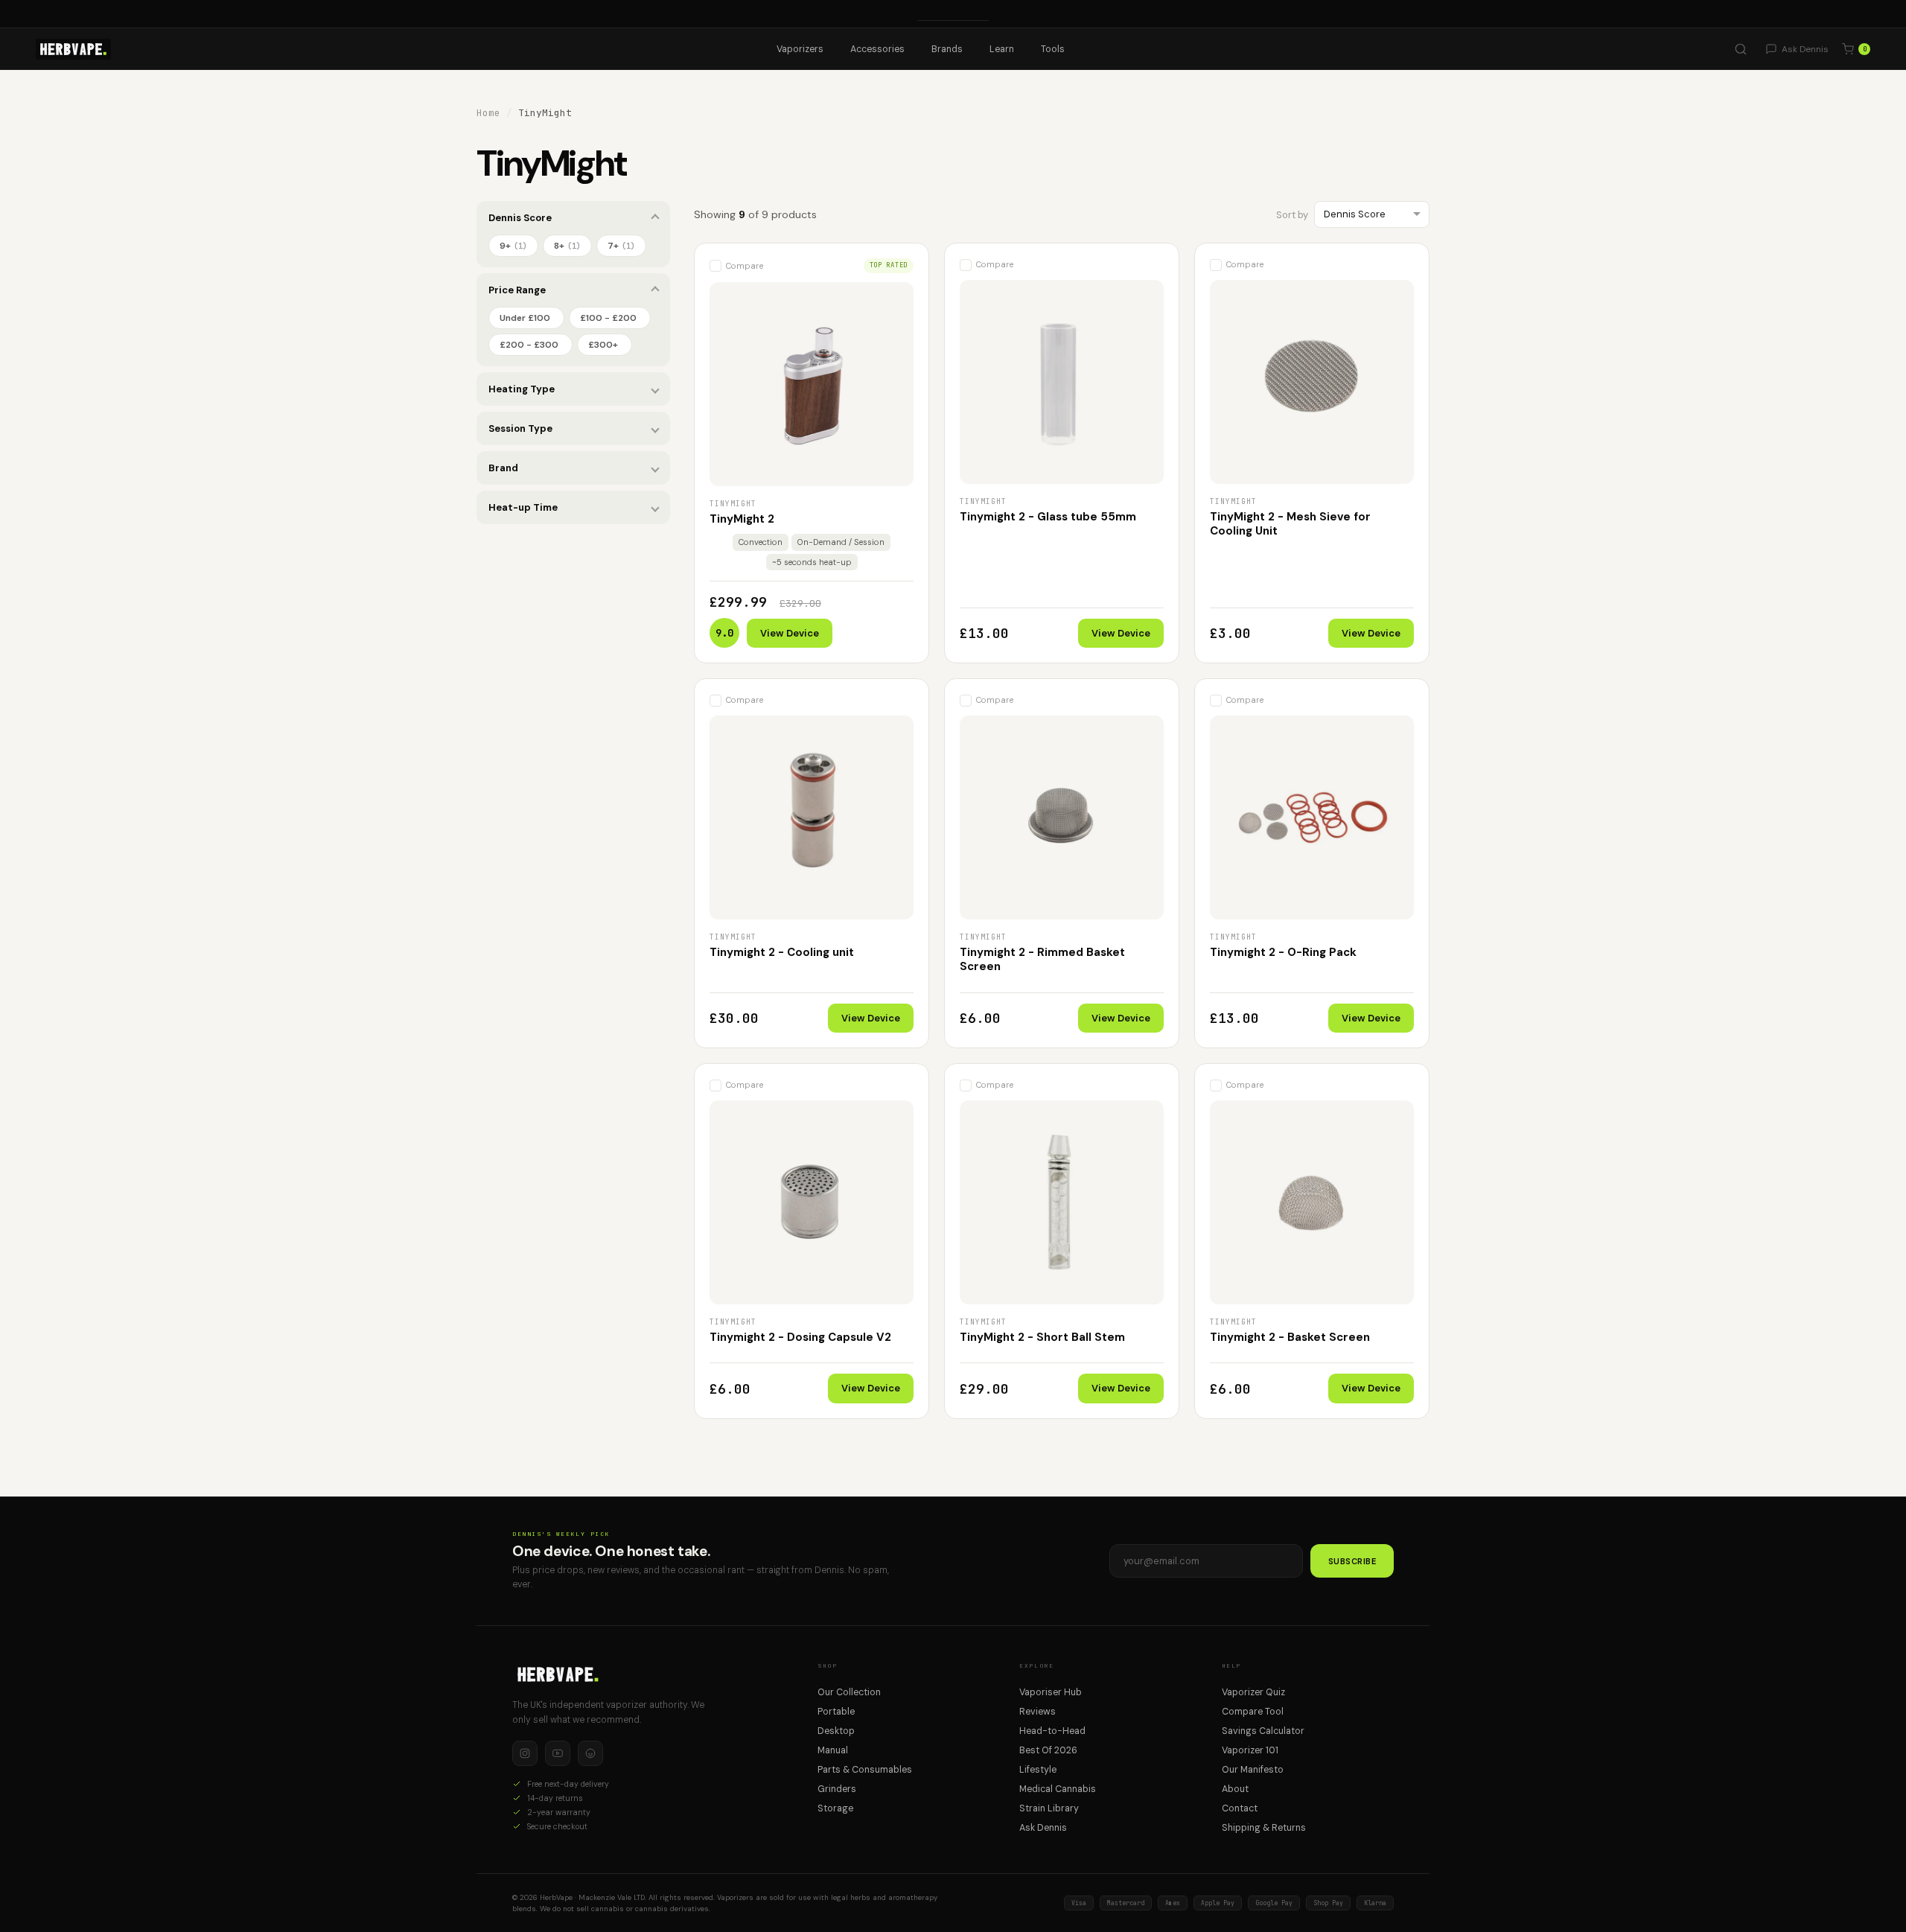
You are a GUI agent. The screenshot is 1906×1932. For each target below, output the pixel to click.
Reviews (1038, 1712)
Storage (835, 1808)
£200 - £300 (529, 345)
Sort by (1292, 215)
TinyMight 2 (742, 519)
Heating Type (522, 389)
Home (488, 113)
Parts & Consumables (865, 1770)
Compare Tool (1253, 1712)
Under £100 (525, 318)
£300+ (603, 345)
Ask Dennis (1043, 1828)
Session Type (520, 428)
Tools (1053, 49)
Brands (947, 49)
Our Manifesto (1253, 1770)
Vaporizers (800, 49)
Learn (1002, 49)
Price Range (517, 290)
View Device (790, 633)
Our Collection (849, 1692)
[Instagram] (525, 1753)
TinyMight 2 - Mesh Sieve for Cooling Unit (1290, 524)
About (1235, 1789)
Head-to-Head (1052, 1731)
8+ (567, 246)
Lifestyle (1038, 1770)
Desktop (836, 1731)
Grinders (837, 1789)
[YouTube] (558, 1753)
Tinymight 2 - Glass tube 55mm (1048, 517)
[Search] (1741, 49)
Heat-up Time (523, 507)
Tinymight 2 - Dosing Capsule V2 (800, 1337)
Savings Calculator (1263, 1731)
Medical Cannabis (1058, 1789)
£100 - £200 (608, 318)
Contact (1240, 1808)
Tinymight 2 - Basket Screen (1290, 1337)
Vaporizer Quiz (1253, 1692)
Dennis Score (520, 218)
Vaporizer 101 (1250, 1750)
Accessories (877, 49)
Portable (836, 1712)
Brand (503, 468)
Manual (833, 1750)
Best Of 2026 (1048, 1750)
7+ (621, 246)
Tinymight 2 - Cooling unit (782, 952)
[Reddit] (590, 1753)
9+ (513, 246)
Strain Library (1049, 1808)
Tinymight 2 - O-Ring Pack (1283, 952)
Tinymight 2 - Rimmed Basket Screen (1042, 960)
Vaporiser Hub (1051, 1692)
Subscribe (1352, 1561)
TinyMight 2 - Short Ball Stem (1042, 1337)
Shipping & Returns (1264, 1828)
